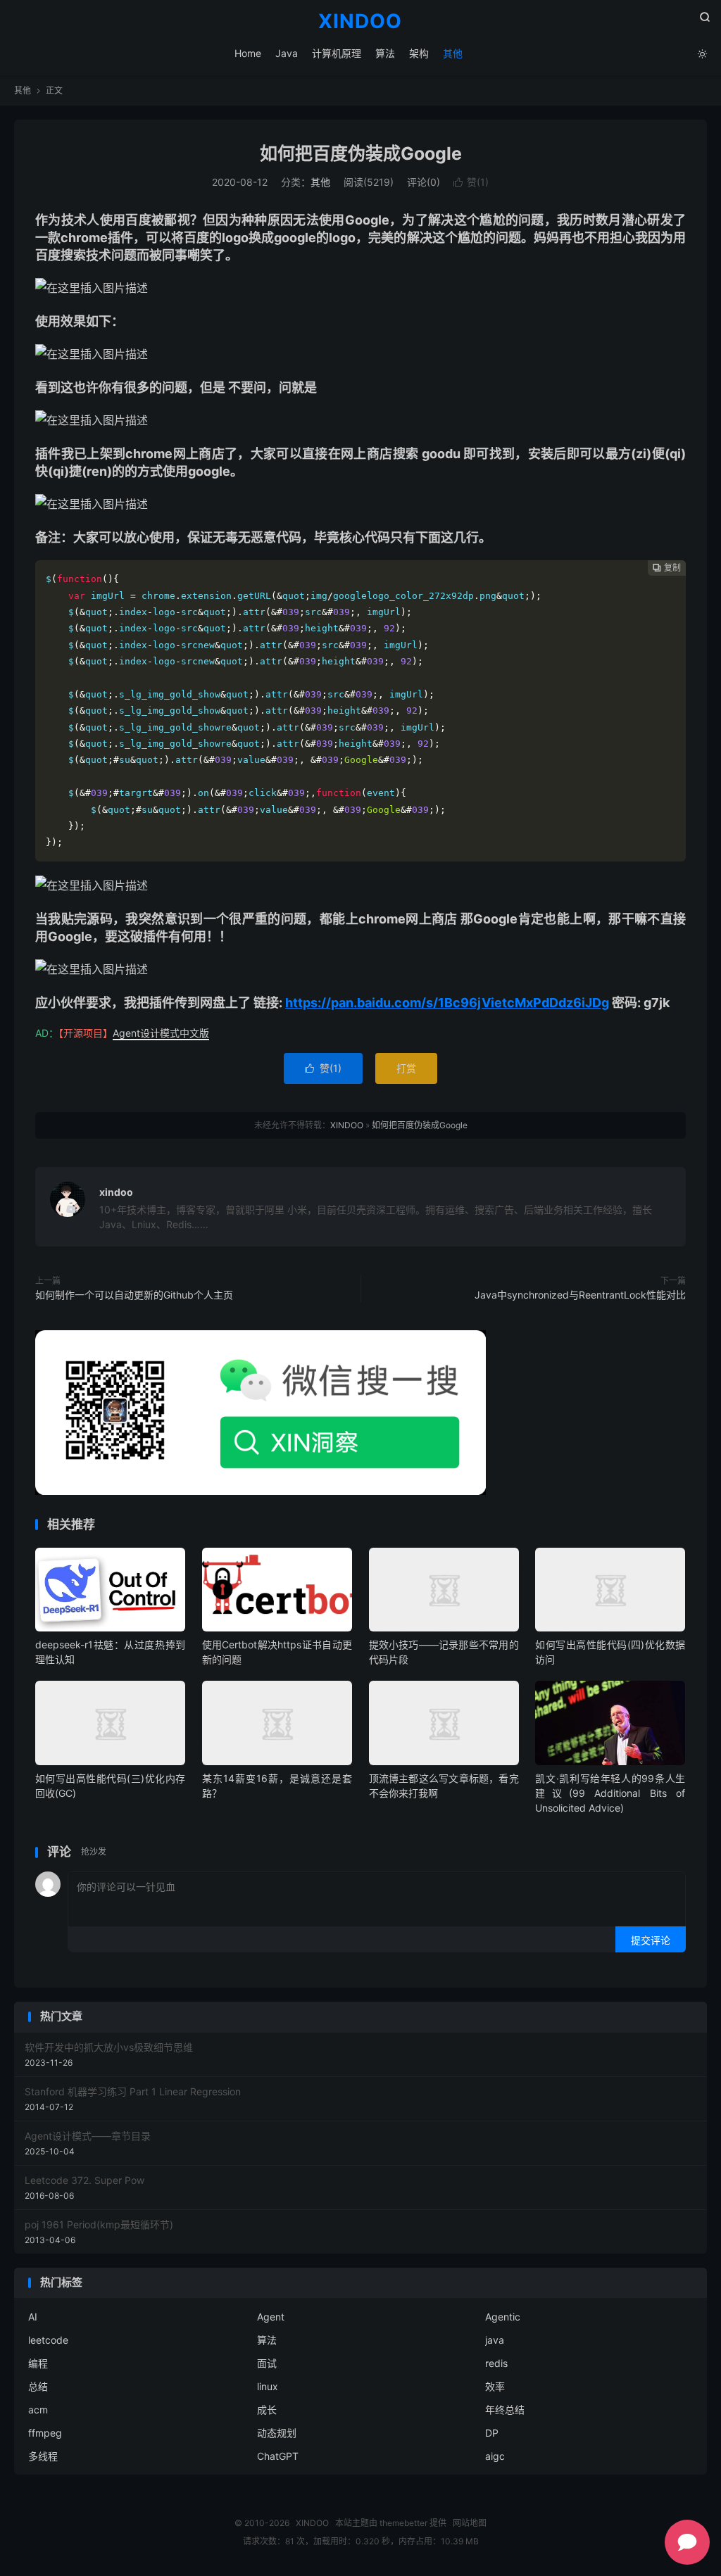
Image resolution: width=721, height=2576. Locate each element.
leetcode (48, 2340)
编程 (38, 2363)
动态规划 (277, 2433)
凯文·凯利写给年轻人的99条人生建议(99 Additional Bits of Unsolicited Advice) (610, 1793)
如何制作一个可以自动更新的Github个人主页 (134, 1295)
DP (492, 2433)
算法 (385, 53)
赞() (471, 182)
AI (33, 2317)
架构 (419, 53)
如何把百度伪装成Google (361, 153)
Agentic (503, 2317)
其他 (453, 53)
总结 (38, 2386)
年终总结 (505, 2410)
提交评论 (651, 1940)
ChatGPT (278, 2456)
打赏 (406, 1068)
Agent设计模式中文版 (161, 1033)
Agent (271, 2317)
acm (38, 2410)
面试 (267, 2363)
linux (268, 2386)
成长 (267, 2410)
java (495, 2340)
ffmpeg (45, 2433)
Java (287, 53)
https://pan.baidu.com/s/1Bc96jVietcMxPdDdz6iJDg (447, 1003)
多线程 (43, 2456)
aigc (495, 2456)
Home (248, 53)
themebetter (403, 2523)
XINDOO (360, 22)
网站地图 (470, 2523)
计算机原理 (337, 53)
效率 (495, 2386)
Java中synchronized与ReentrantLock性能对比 (580, 1295)
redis (496, 2363)
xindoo (116, 1192)
